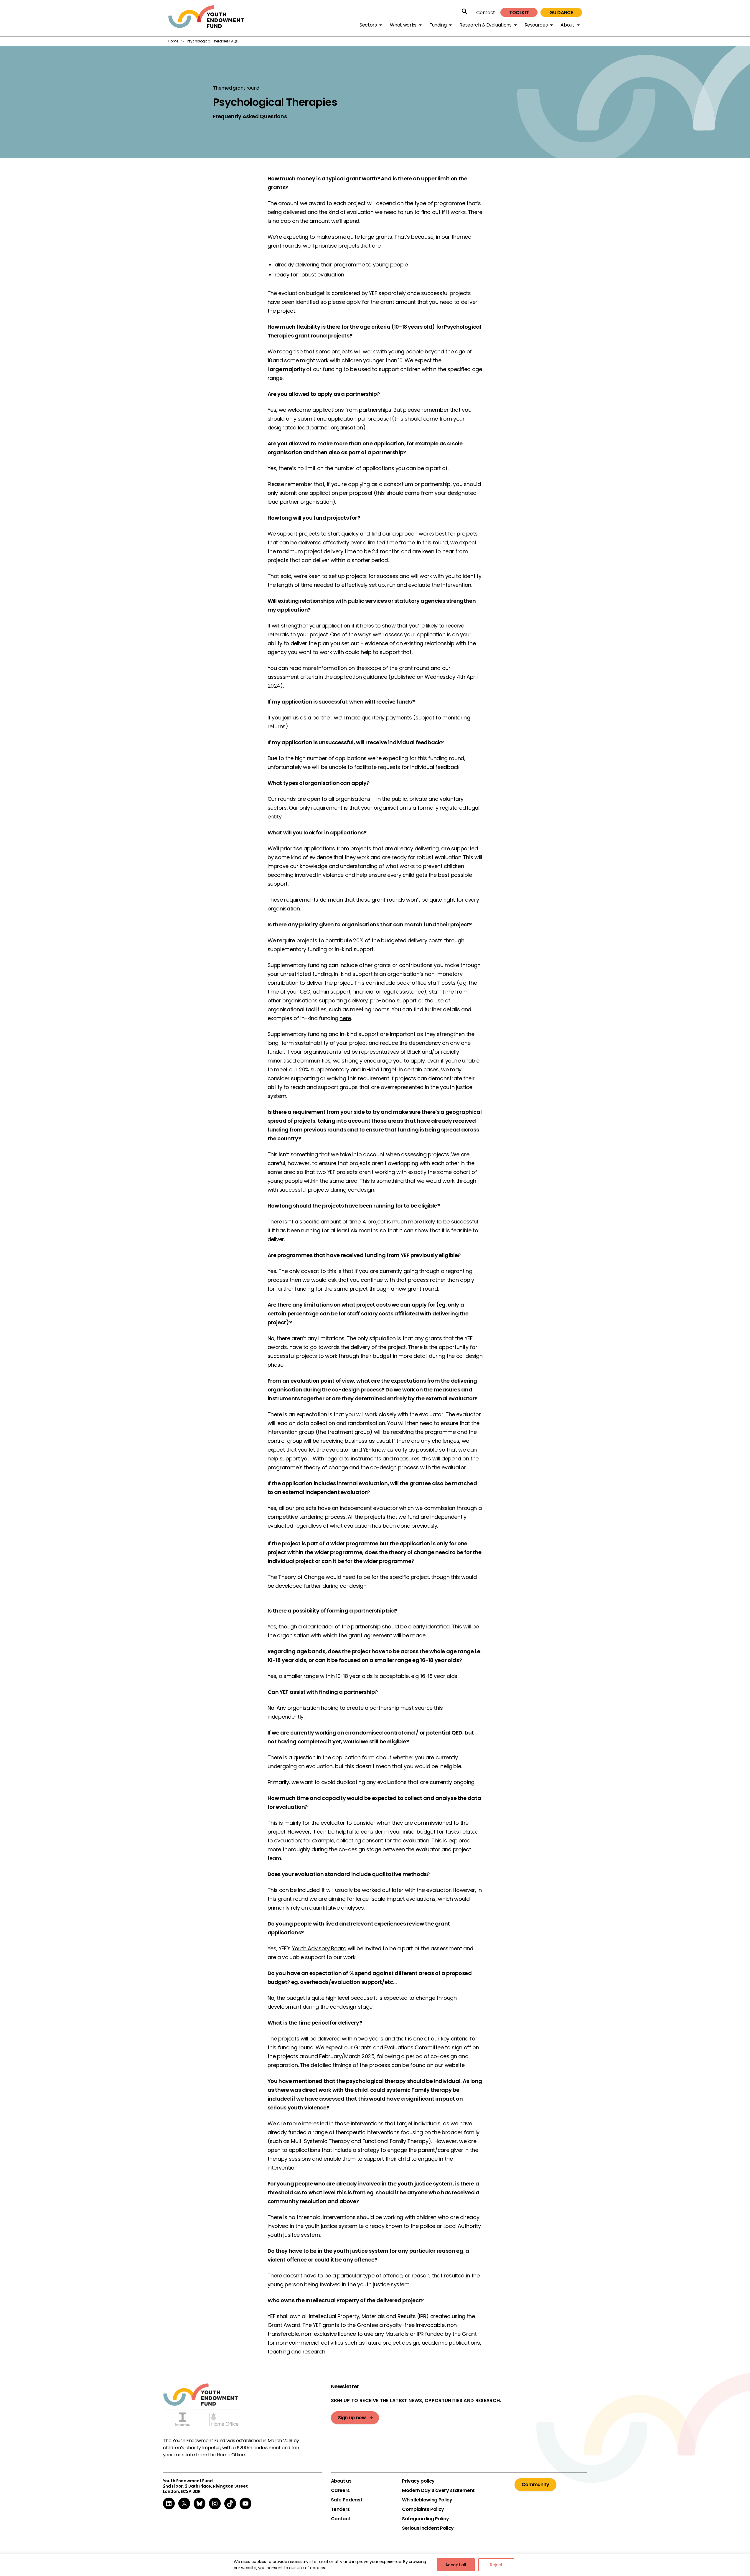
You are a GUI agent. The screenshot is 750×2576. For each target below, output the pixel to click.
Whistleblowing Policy (427, 2500)
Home (173, 41)
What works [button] (403, 25)
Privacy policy (418, 2481)
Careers (340, 2491)
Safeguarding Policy (425, 2519)
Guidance (561, 13)
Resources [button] (536, 25)
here (345, 1018)
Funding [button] (438, 25)
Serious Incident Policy (428, 2528)
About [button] (567, 25)
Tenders (340, 2509)
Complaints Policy (423, 2509)
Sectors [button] (368, 25)
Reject (496, 2565)
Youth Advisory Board (319, 1948)
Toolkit (519, 13)
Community (535, 2484)
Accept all (456, 2565)
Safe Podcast (347, 2500)
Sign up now (352, 2418)
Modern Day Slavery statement (438, 2491)
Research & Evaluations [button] (485, 25)
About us (341, 2481)
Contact (486, 13)
